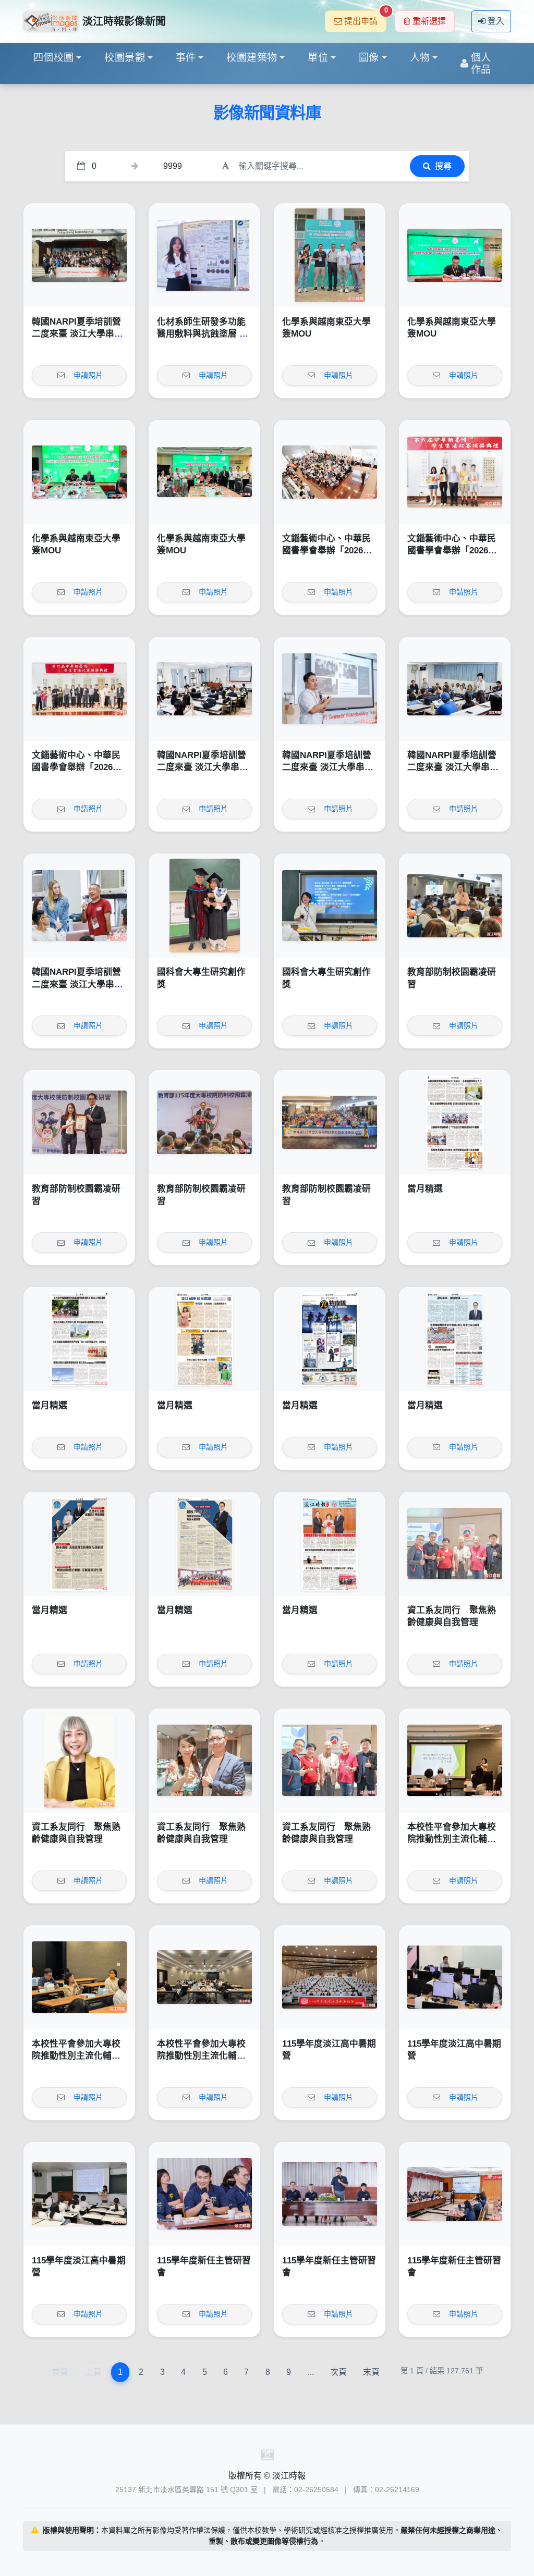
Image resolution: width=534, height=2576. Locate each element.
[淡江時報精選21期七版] (79, 1339)
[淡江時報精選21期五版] (330, 1339)
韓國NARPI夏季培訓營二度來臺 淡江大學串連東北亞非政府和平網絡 (77, 334)
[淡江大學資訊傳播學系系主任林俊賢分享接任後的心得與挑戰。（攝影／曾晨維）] (204, 2194)
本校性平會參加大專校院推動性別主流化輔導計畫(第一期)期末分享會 (455, 1839)
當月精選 (425, 1189)
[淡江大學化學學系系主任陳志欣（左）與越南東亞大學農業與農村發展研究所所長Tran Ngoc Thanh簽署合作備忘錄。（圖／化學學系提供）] (455, 255)
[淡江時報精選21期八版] (455, 1122)
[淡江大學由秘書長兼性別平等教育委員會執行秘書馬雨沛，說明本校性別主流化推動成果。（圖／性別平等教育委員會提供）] (455, 1761)
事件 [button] (186, 58)
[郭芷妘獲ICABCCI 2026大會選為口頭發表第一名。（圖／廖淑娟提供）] (204, 255)
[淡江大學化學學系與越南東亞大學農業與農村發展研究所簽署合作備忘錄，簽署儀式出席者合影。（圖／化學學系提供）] (204, 472)
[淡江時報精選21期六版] (204, 1339)
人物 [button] (420, 58)
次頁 (338, 2372)
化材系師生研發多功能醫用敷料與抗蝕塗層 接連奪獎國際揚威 (203, 334)
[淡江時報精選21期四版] (455, 1339)
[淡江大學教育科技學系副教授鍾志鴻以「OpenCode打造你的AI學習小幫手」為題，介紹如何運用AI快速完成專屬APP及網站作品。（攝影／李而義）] (455, 1977)
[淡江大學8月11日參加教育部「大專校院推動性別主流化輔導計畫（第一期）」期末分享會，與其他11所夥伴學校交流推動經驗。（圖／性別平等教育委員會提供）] (204, 1977)
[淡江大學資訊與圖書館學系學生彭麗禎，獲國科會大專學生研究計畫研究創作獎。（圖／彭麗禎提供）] (330, 906)
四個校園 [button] (54, 58)
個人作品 (481, 64)
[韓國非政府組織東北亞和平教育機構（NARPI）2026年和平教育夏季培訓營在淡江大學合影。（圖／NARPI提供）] (79, 255)
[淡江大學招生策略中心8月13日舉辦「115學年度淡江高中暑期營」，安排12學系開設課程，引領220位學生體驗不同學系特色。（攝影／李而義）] (330, 1977)
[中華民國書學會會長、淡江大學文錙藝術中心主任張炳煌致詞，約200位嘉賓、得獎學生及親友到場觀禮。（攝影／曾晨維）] (330, 472)
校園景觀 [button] (125, 58)
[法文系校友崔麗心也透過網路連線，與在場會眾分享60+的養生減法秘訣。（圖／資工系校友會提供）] (79, 1761)
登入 (496, 21)
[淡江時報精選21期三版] (79, 1544)
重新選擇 (429, 21)
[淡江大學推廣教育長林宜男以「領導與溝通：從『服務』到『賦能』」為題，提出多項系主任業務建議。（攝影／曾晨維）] (455, 2194)
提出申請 (365, 18)
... (311, 2372)
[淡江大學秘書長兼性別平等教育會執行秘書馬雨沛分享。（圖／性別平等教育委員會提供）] (79, 1977)
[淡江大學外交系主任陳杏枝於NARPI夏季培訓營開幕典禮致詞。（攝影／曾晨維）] (204, 689)
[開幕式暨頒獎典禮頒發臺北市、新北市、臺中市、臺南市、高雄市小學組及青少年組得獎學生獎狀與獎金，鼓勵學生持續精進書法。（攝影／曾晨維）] (455, 472)
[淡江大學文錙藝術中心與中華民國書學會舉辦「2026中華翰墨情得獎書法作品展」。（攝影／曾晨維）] (79, 689)
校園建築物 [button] (252, 58)
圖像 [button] (369, 58)
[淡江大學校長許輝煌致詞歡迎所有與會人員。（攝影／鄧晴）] (204, 1122)
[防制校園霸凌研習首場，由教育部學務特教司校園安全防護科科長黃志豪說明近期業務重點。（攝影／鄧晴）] (455, 906)
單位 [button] (318, 58)
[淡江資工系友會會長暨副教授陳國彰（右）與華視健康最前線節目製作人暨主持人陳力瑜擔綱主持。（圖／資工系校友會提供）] (204, 1761)
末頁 (371, 2372)
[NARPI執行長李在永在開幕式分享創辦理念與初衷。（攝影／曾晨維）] (330, 689)
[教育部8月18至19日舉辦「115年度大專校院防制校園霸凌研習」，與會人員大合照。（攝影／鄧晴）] (330, 1122)
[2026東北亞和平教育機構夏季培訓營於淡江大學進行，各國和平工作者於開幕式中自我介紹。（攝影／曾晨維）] (455, 689)
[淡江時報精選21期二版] (204, 1544)
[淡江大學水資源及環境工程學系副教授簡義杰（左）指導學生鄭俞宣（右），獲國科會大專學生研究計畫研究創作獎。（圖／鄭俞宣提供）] (204, 906)
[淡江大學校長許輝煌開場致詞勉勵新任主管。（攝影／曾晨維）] (330, 2194)
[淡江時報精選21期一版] (330, 1544)
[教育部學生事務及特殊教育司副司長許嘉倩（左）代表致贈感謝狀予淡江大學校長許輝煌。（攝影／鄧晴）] (79, 1122)
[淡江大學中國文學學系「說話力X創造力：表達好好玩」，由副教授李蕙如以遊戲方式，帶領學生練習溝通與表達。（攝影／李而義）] (79, 2194)
